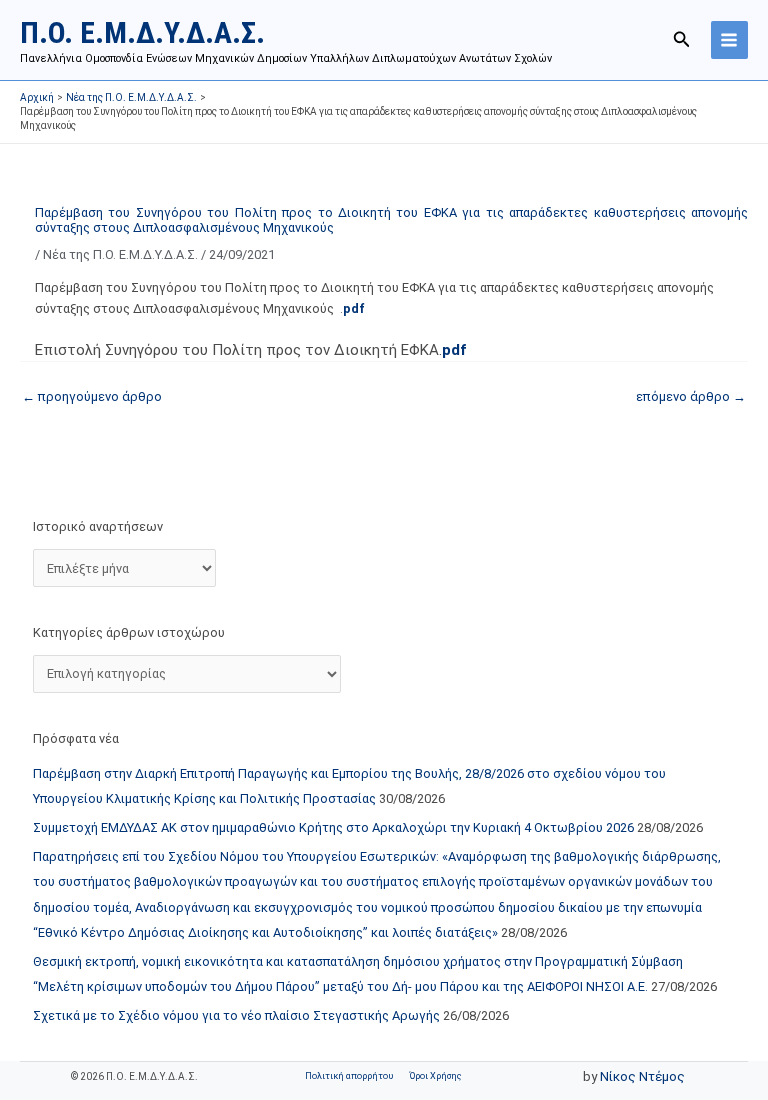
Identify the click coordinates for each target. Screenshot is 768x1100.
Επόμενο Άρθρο (691, 396)
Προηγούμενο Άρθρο (92, 396)
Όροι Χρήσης (435, 1076)
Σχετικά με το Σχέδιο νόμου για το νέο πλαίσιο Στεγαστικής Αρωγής (236, 1015)
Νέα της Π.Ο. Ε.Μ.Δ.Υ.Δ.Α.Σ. (120, 254)
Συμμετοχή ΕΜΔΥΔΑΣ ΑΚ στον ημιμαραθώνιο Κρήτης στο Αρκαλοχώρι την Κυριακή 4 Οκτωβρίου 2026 (333, 827)
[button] (682, 39)
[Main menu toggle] (729, 39)
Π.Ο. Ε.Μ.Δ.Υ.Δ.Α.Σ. (142, 32)
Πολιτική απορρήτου (349, 1076)
